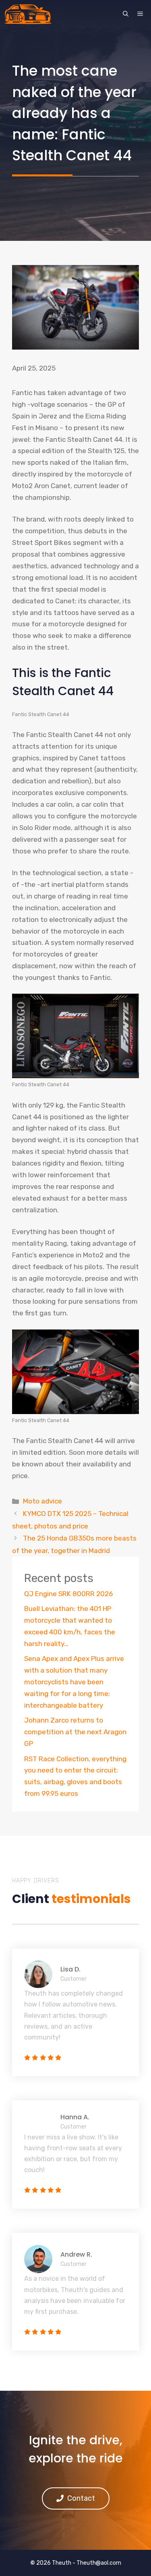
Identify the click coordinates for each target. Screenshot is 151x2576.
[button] (126, 14)
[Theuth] (28, 14)
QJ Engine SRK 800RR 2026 (68, 1594)
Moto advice (42, 1501)
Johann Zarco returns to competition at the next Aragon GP (75, 1732)
